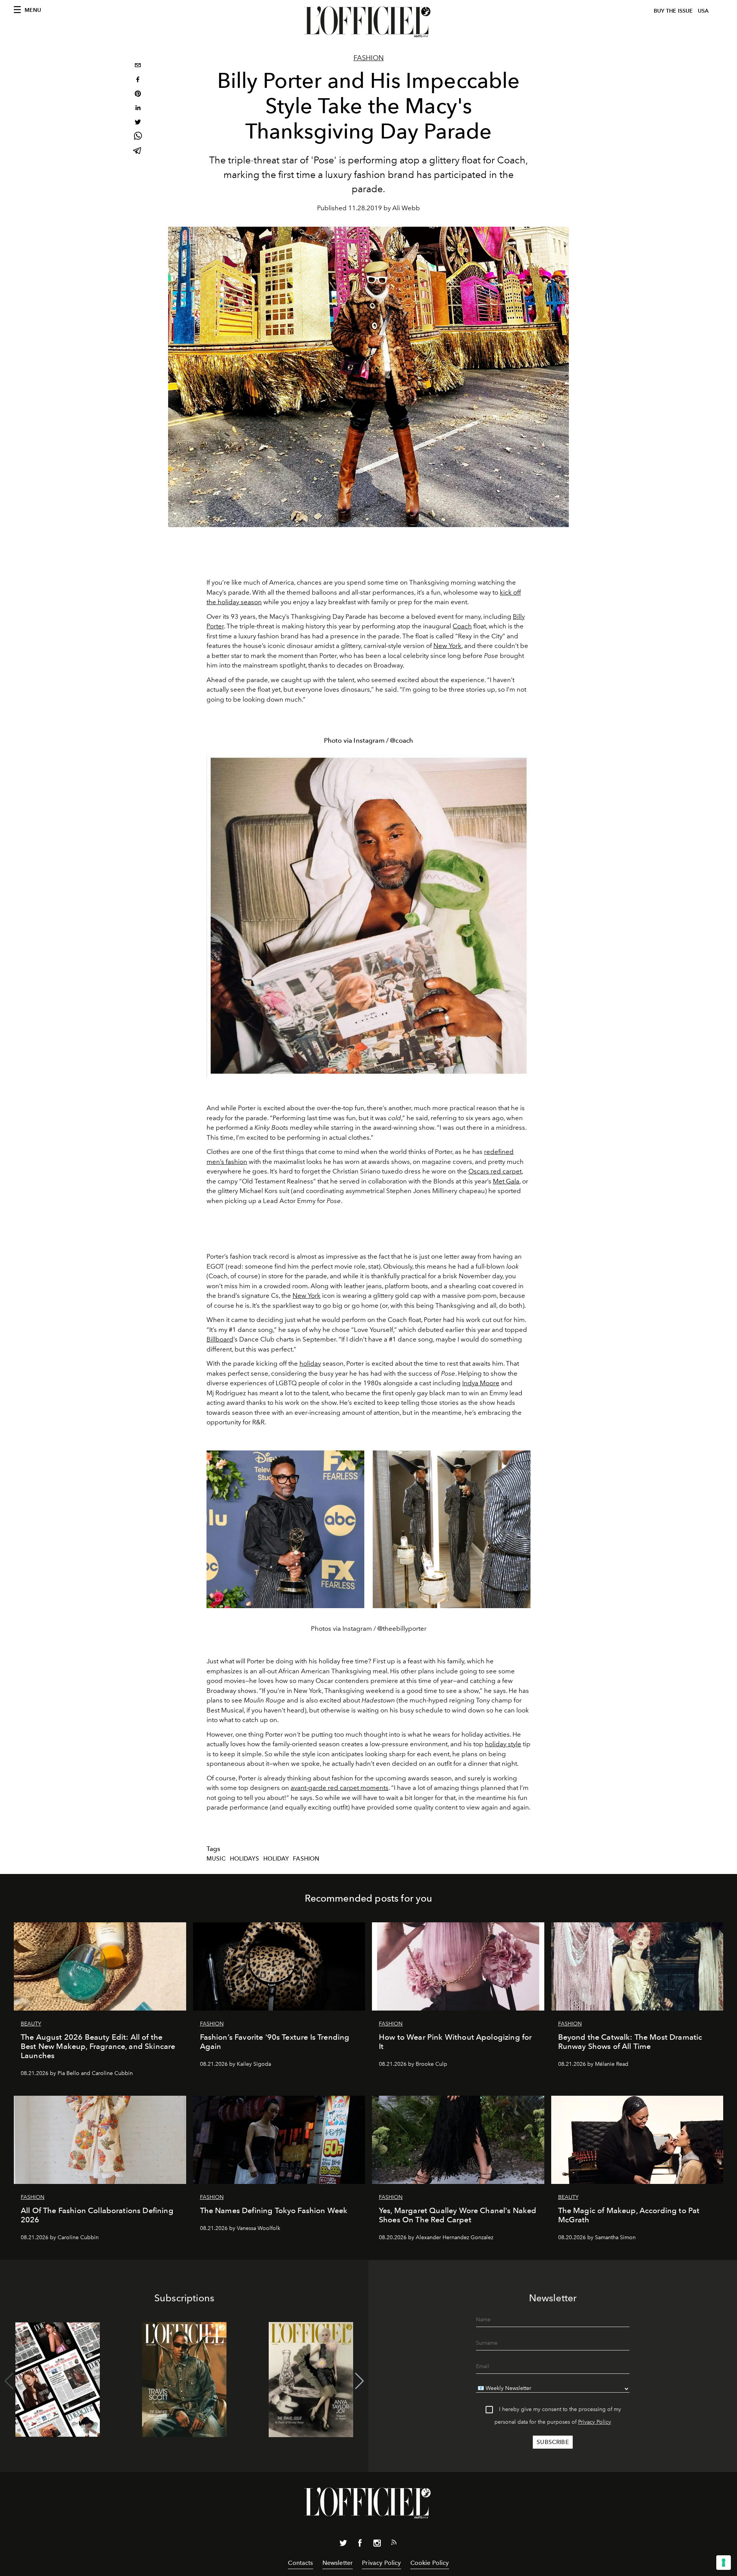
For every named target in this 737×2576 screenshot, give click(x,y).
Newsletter (338, 2563)
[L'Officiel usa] (368, 22)
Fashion (369, 58)
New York (447, 646)
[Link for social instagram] (377, 2545)
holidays (245, 1859)
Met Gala (506, 1181)
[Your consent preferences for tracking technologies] (724, 2563)
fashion (306, 1859)
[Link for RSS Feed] (394, 2544)
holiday (310, 1363)
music (216, 1859)
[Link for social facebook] (360, 2545)
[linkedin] (138, 109)
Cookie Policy (430, 2563)
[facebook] (138, 80)
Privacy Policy (595, 2422)
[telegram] (138, 151)
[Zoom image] (368, 916)
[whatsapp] (138, 137)
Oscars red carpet (495, 1171)
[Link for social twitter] (343, 2545)
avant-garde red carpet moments (340, 1788)
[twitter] (138, 123)
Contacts (300, 2563)
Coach (462, 626)
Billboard (220, 1339)
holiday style (503, 1744)
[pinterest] (138, 95)
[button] (359, 2381)
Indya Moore (481, 1383)
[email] (138, 66)
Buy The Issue (673, 11)
